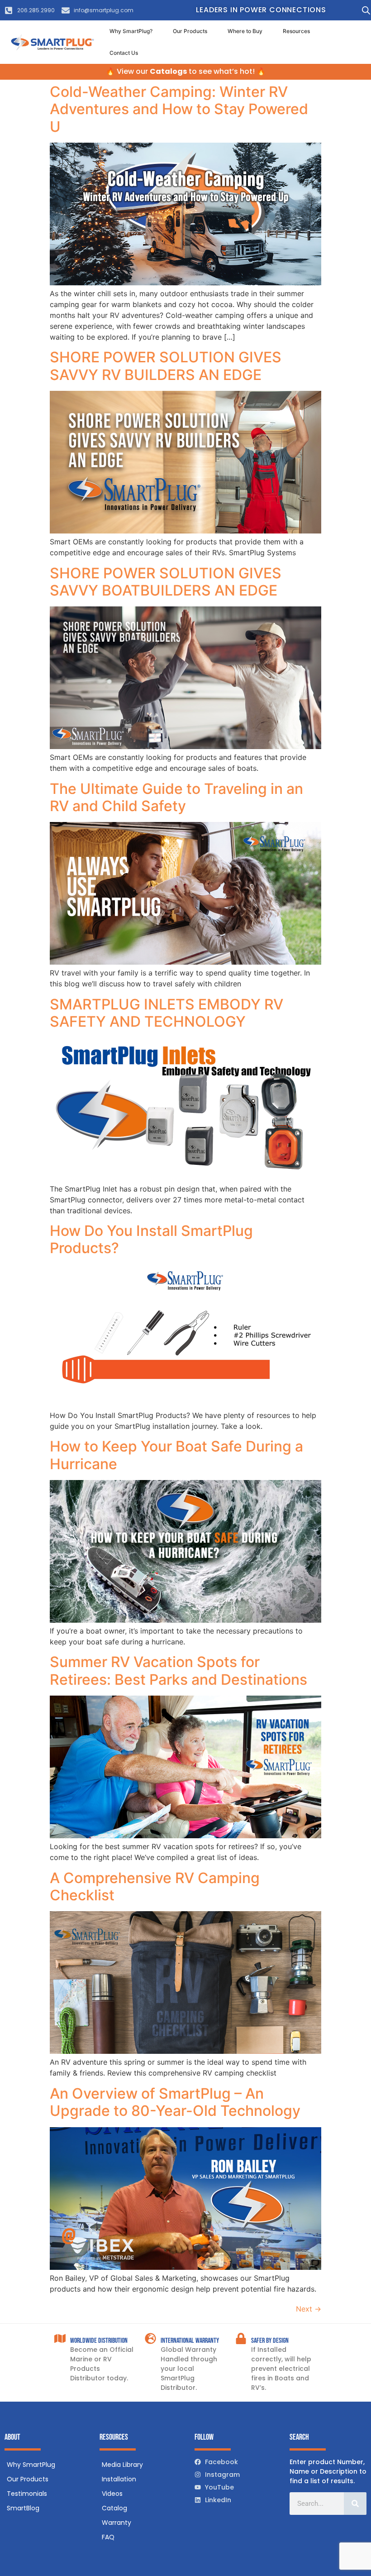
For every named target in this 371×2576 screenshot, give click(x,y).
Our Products (190, 31)
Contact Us (124, 53)
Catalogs (168, 71)
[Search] (355, 2504)
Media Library (122, 2465)
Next (309, 2309)
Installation (119, 2479)
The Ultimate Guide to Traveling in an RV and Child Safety (176, 797)
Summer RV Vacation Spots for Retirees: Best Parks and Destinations (178, 1670)
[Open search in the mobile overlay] (364, 10)
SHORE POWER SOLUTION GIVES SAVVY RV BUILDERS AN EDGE (166, 366)
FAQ (108, 2537)
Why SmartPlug (31, 2465)
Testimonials (27, 2494)
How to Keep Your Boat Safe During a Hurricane (176, 1455)
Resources (296, 31)
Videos (112, 2494)
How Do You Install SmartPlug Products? (151, 1239)
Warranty (117, 2523)
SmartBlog (23, 2508)
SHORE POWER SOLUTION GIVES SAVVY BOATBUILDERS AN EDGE (166, 582)
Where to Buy (245, 31)
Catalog (114, 2508)
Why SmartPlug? (131, 31)
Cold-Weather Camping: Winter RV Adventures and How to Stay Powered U (179, 109)
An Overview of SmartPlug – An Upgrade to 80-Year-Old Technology (175, 2102)
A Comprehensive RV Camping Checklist (155, 1886)
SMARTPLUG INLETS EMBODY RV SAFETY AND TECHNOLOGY (166, 1013)
